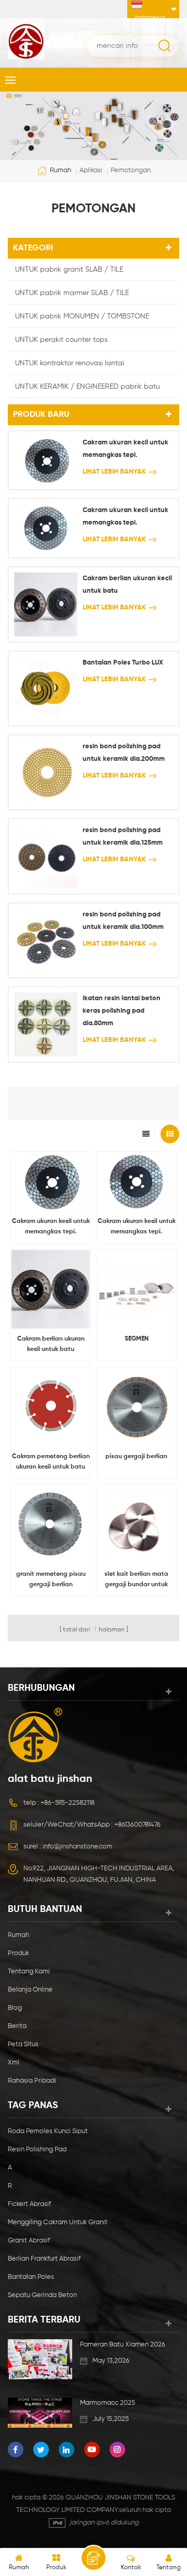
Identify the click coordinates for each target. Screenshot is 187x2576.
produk (18, 1953)
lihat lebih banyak (114, 472)
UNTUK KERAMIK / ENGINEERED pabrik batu (88, 387)
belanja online (30, 1990)
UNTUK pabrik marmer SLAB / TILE (72, 293)
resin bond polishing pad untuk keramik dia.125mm (123, 837)
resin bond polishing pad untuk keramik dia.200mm (124, 753)
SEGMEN (137, 1339)
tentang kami (29, 1972)
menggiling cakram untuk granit (58, 2222)
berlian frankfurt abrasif (44, 2259)
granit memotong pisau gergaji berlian (51, 1579)
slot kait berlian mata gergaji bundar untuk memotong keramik (136, 1580)
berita (17, 2026)
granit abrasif (29, 2241)
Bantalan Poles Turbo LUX (123, 663)
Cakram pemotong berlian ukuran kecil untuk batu (51, 1462)
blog (15, 2008)
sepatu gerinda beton (42, 2295)
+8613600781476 (137, 1825)
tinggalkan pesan (94, 2558)
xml (14, 2063)
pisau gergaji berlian (136, 1457)
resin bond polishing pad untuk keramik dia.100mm (123, 921)
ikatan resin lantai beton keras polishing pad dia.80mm (122, 1011)
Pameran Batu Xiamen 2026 (123, 2345)
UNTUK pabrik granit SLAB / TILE (69, 270)
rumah (61, 171)
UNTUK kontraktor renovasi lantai (70, 363)
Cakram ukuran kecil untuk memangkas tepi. (125, 449)
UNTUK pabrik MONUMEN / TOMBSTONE (82, 316)
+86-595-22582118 (68, 1803)
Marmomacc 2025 (108, 2403)
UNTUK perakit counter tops (61, 340)
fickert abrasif (29, 2204)
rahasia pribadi (32, 2081)
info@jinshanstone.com (77, 1847)
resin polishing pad (37, 2150)
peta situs (23, 2044)
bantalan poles (31, 2277)
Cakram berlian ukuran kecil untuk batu (127, 585)
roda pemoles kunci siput (48, 2131)
